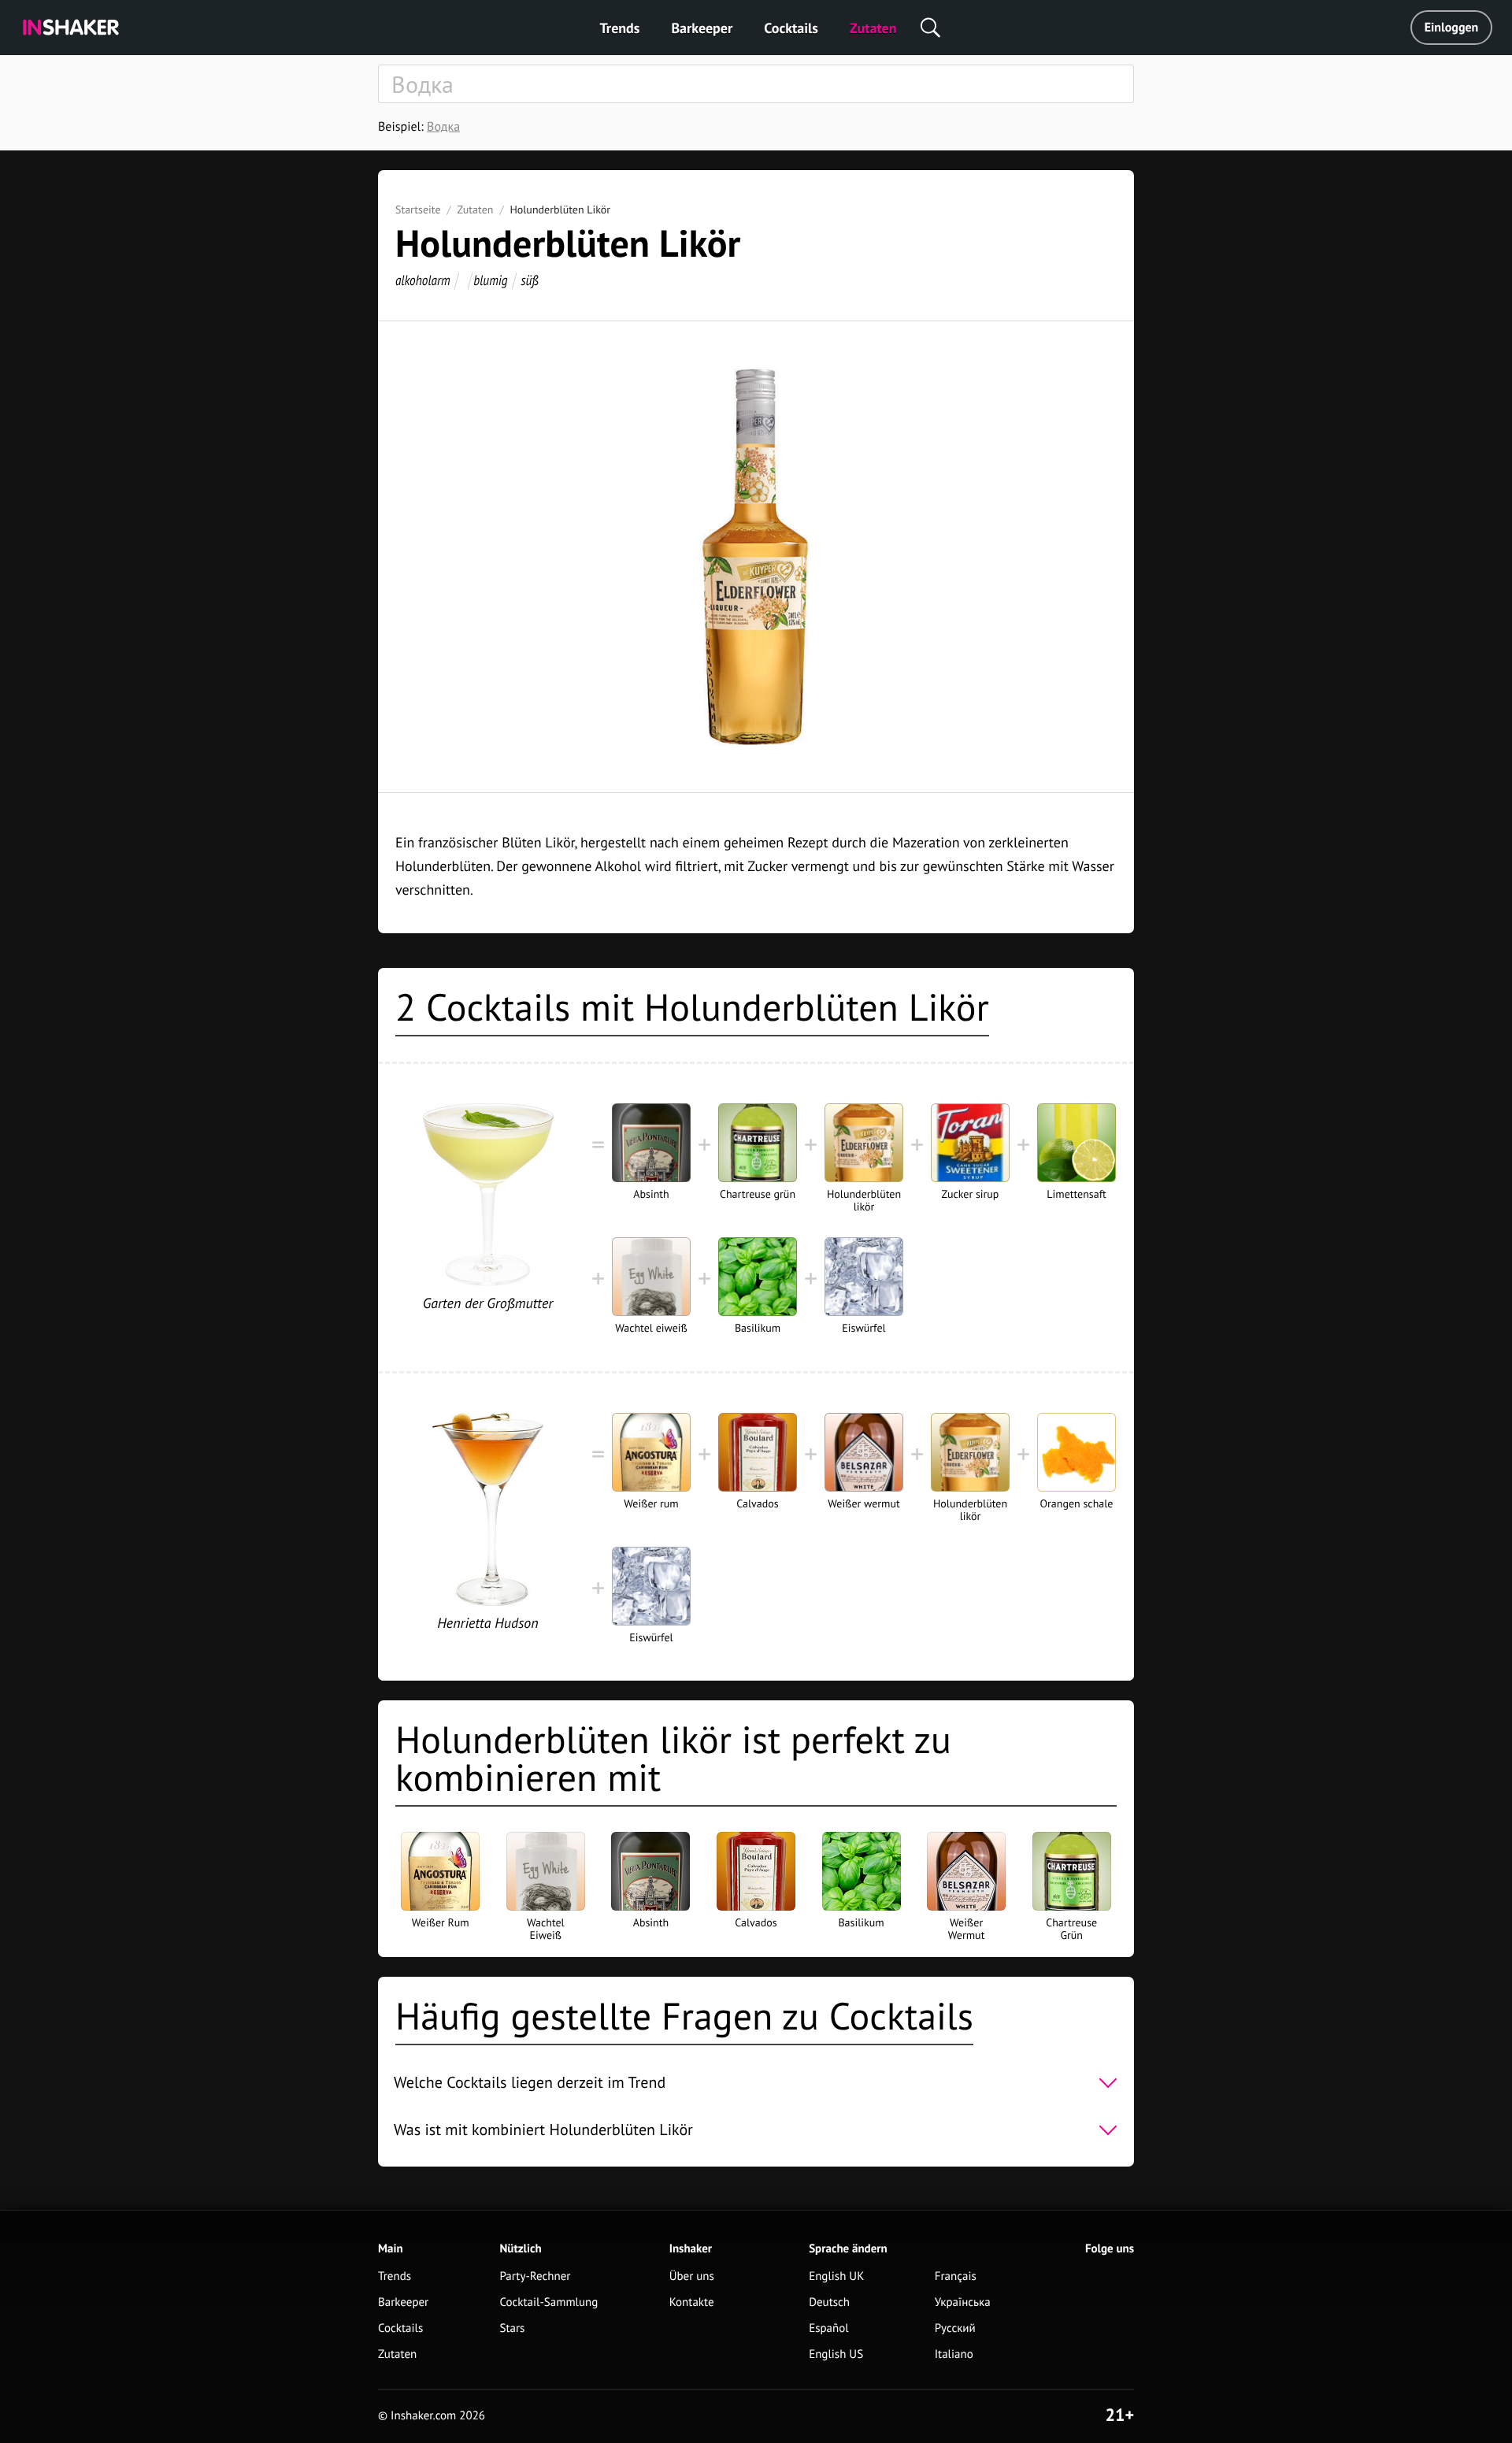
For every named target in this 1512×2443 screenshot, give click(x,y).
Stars (513, 2328)
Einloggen (1452, 28)
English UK (836, 2276)
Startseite (418, 209)
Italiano (954, 2354)
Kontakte (692, 2302)
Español (829, 2328)
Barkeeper (702, 28)
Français (956, 2276)
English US (836, 2354)
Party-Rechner (535, 2276)
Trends (620, 28)
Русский (955, 2328)
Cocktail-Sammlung (549, 2302)
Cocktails (791, 28)
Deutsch (829, 2302)
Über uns (692, 2276)
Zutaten (873, 28)
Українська (963, 2302)
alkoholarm (423, 280)
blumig (490, 280)
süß (529, 280)
